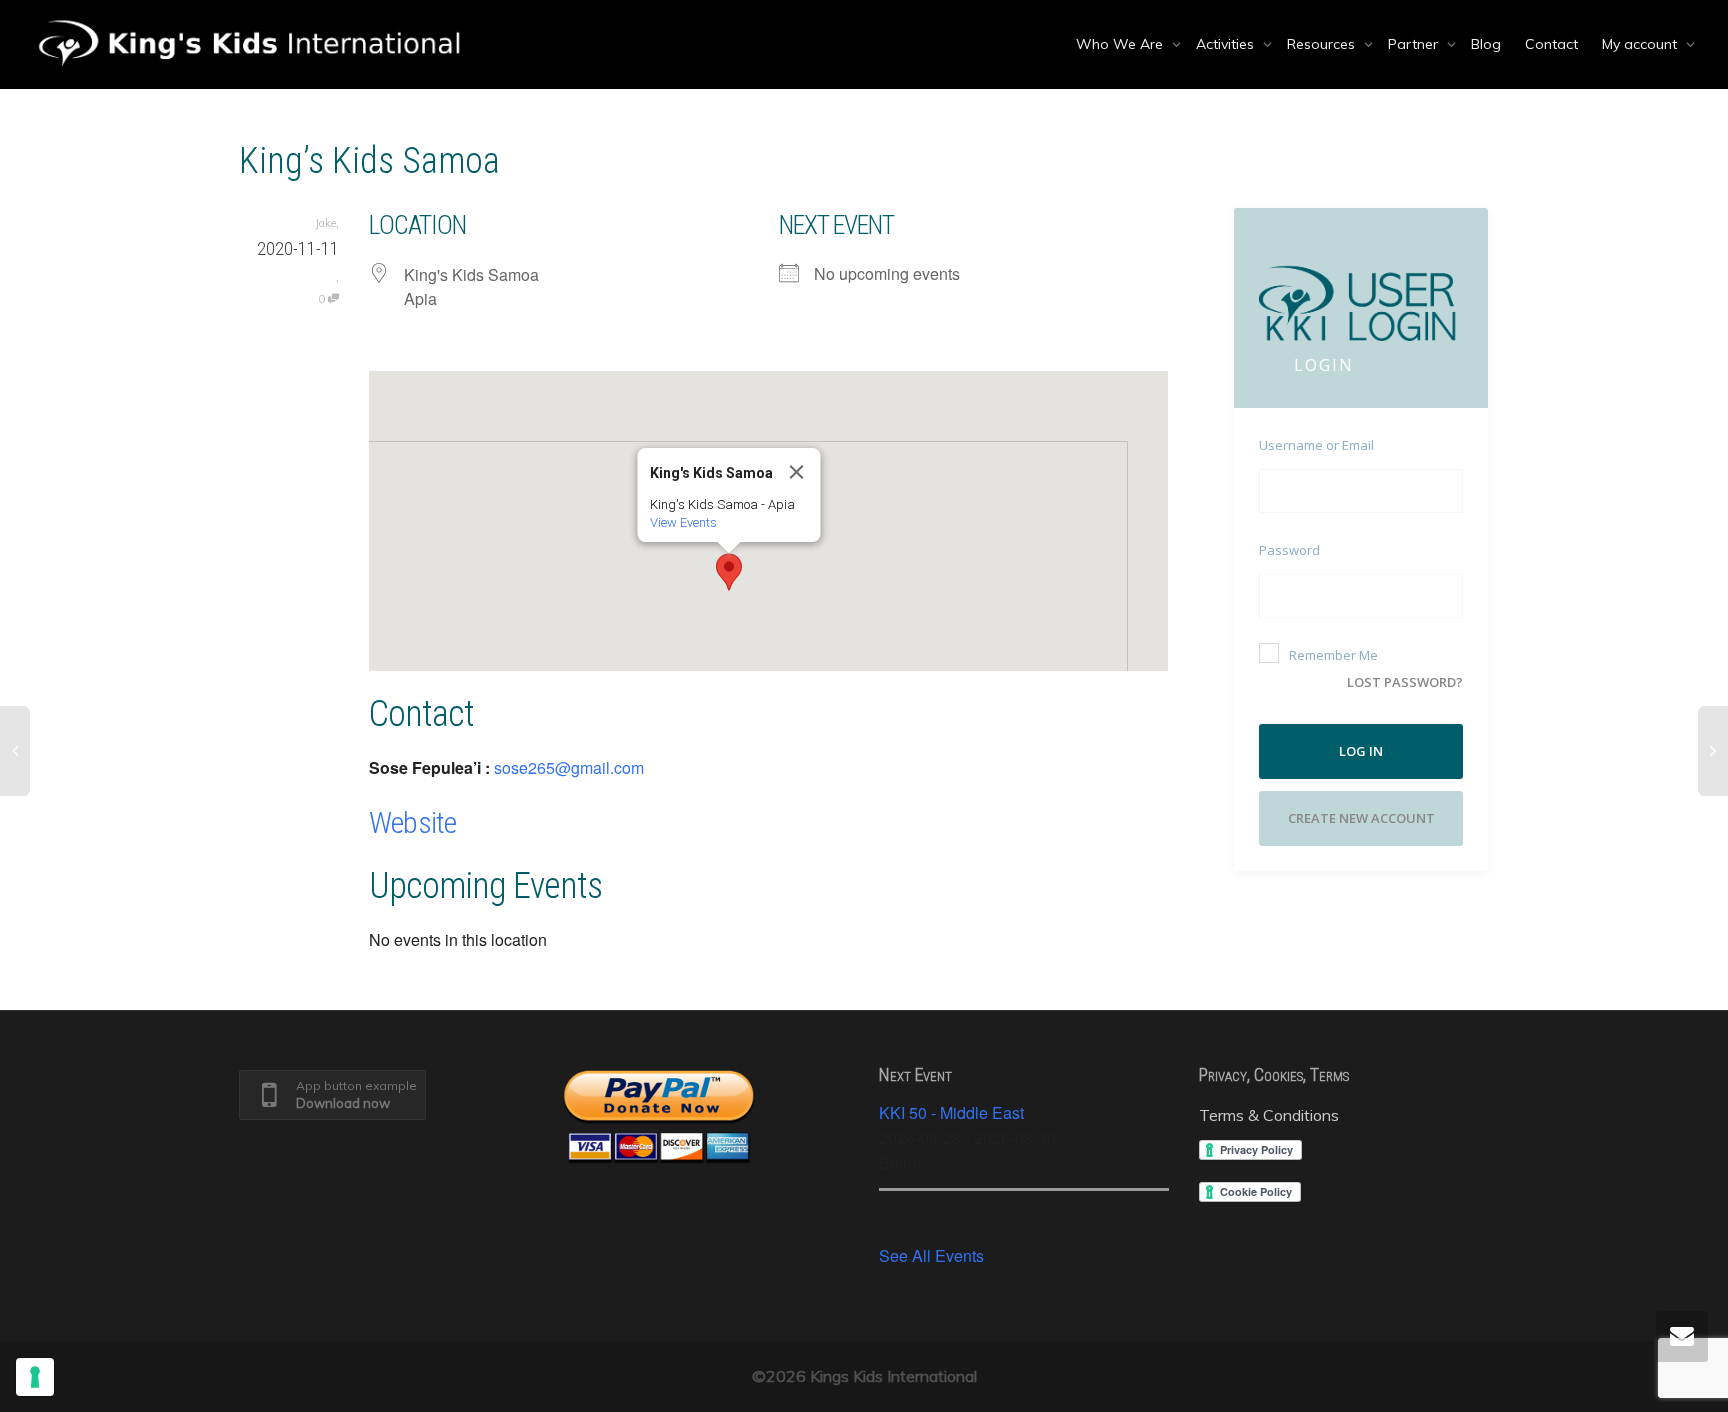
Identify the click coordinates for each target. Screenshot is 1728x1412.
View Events (682, 522)
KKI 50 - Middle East (951, 1112)
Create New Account (1361, 818)
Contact (1551, 44)
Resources (1323, 44)
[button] (729, 572)
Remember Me (1333, 655)
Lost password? (1405, 682)
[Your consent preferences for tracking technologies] (35, 1377)
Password (1289, 550)
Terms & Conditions (1269, 1115)
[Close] (796, 472)
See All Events (931, 1255)
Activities (1227, 44)
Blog (1486, 44)
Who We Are (1121, 44)
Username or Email (1316, 445)
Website (412, 822)
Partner (1415, 44)
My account (1641, 44)
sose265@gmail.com (569, 767)
